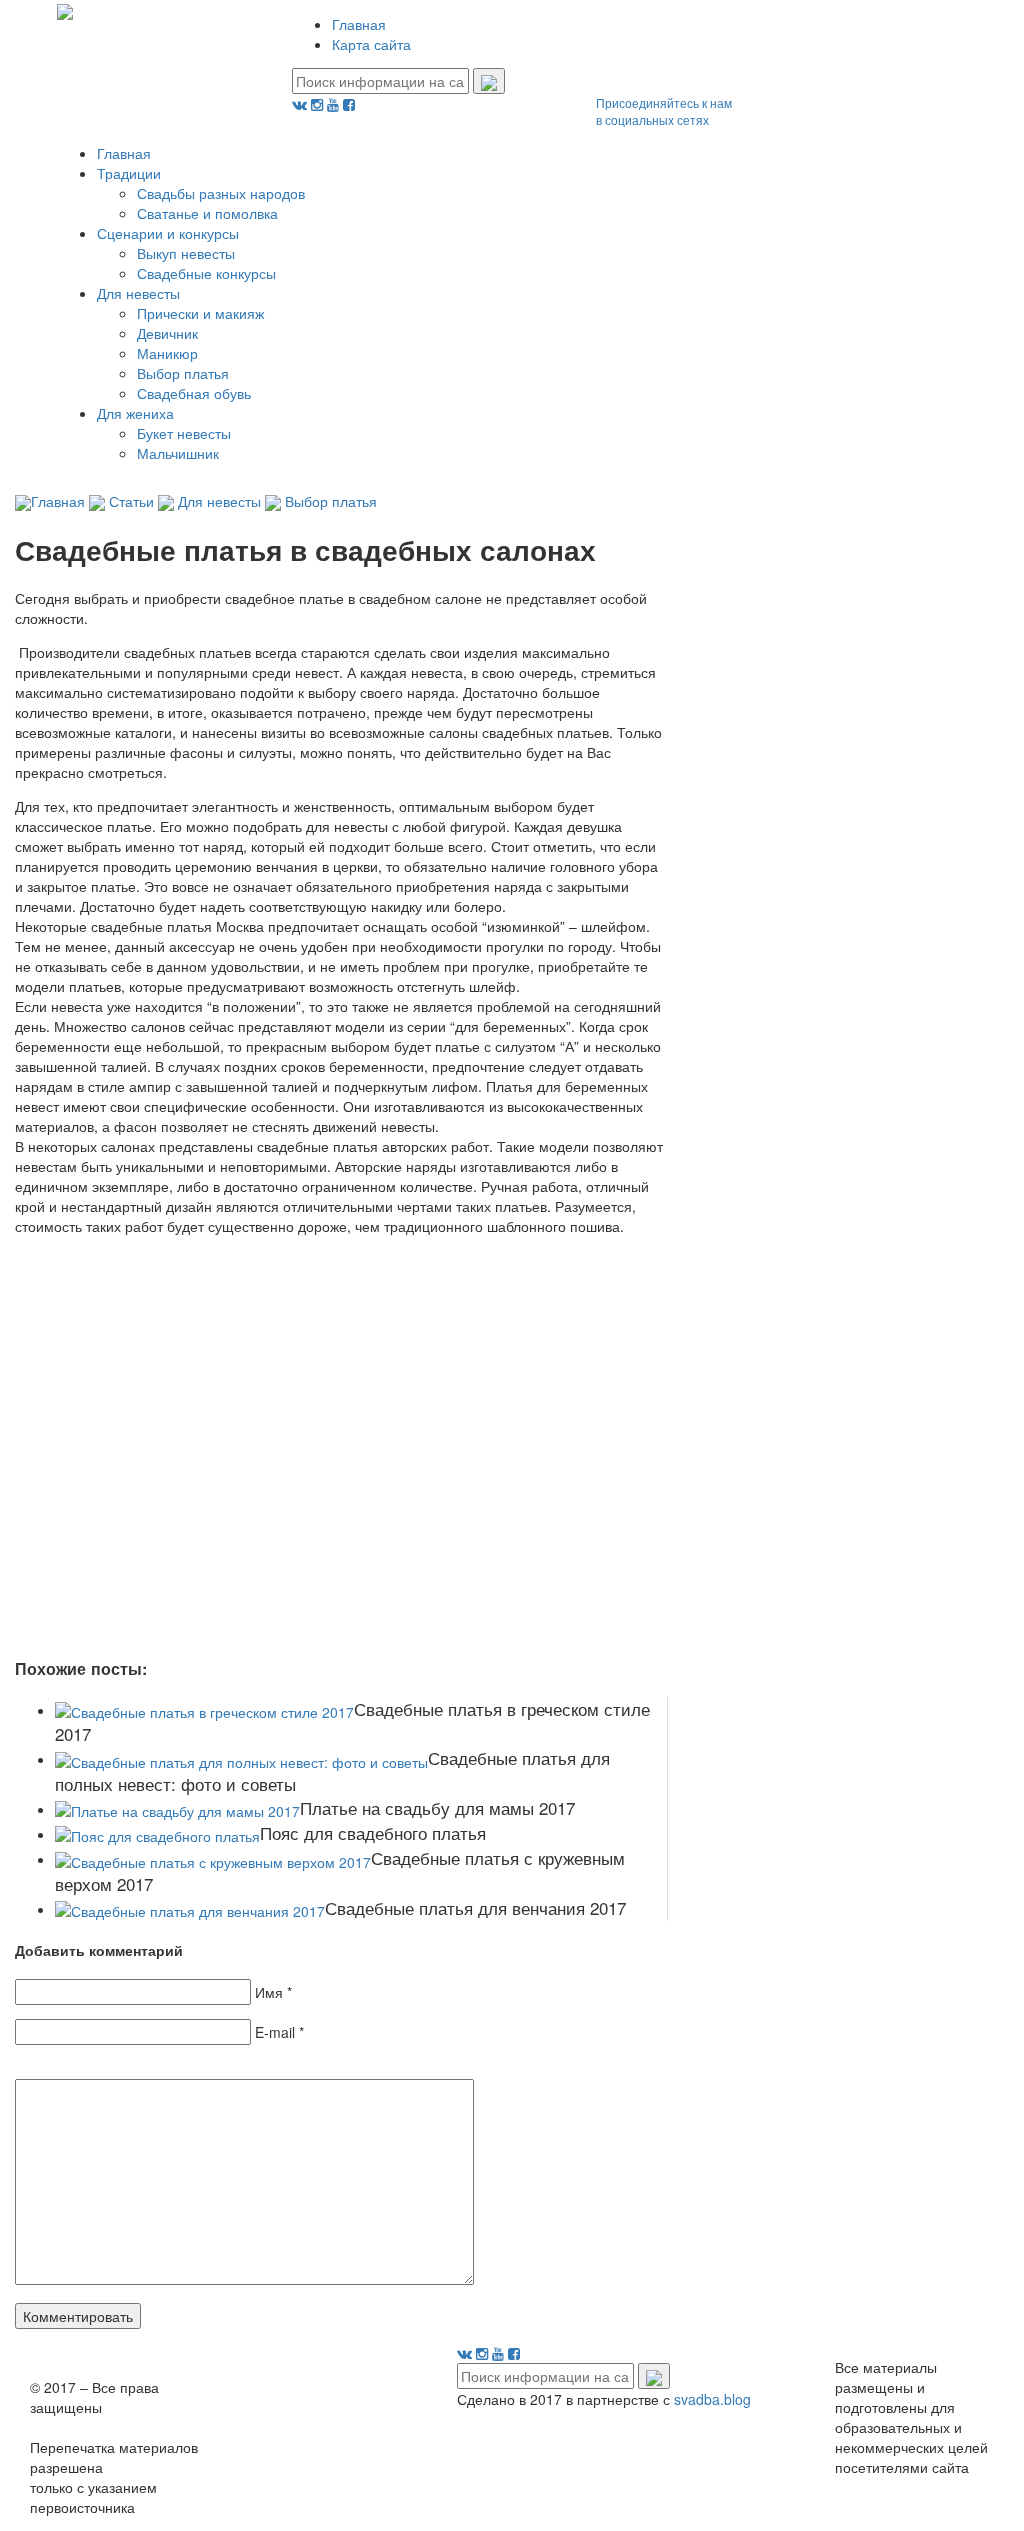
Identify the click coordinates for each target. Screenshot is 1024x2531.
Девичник (167, 333)
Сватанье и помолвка (207, 213)
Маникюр (167, 353)
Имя (269, 1992)
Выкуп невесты (186, 253)
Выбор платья (183, 373)
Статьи (131, 501)
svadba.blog (712, 2399)
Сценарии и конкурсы (168, 233)
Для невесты (138, 293)
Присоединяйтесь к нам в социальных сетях (664, 111)
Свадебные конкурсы (206, 273)
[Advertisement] (305, 1436)
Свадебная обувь (194, 393)
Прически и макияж (200, 313)
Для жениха (135, 413)
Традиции (129, 173)
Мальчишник (178, 453)
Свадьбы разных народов (221, 193)
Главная (359, 24)
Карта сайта (371, 44)
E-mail (275, 2032)
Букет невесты (184, 433)
